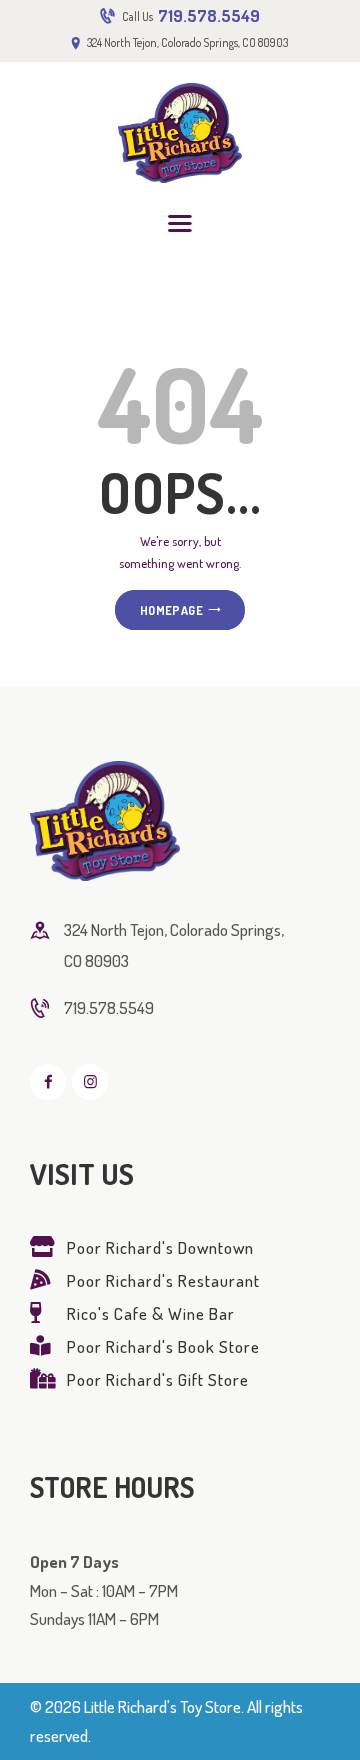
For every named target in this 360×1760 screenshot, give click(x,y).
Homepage (171, 610)
